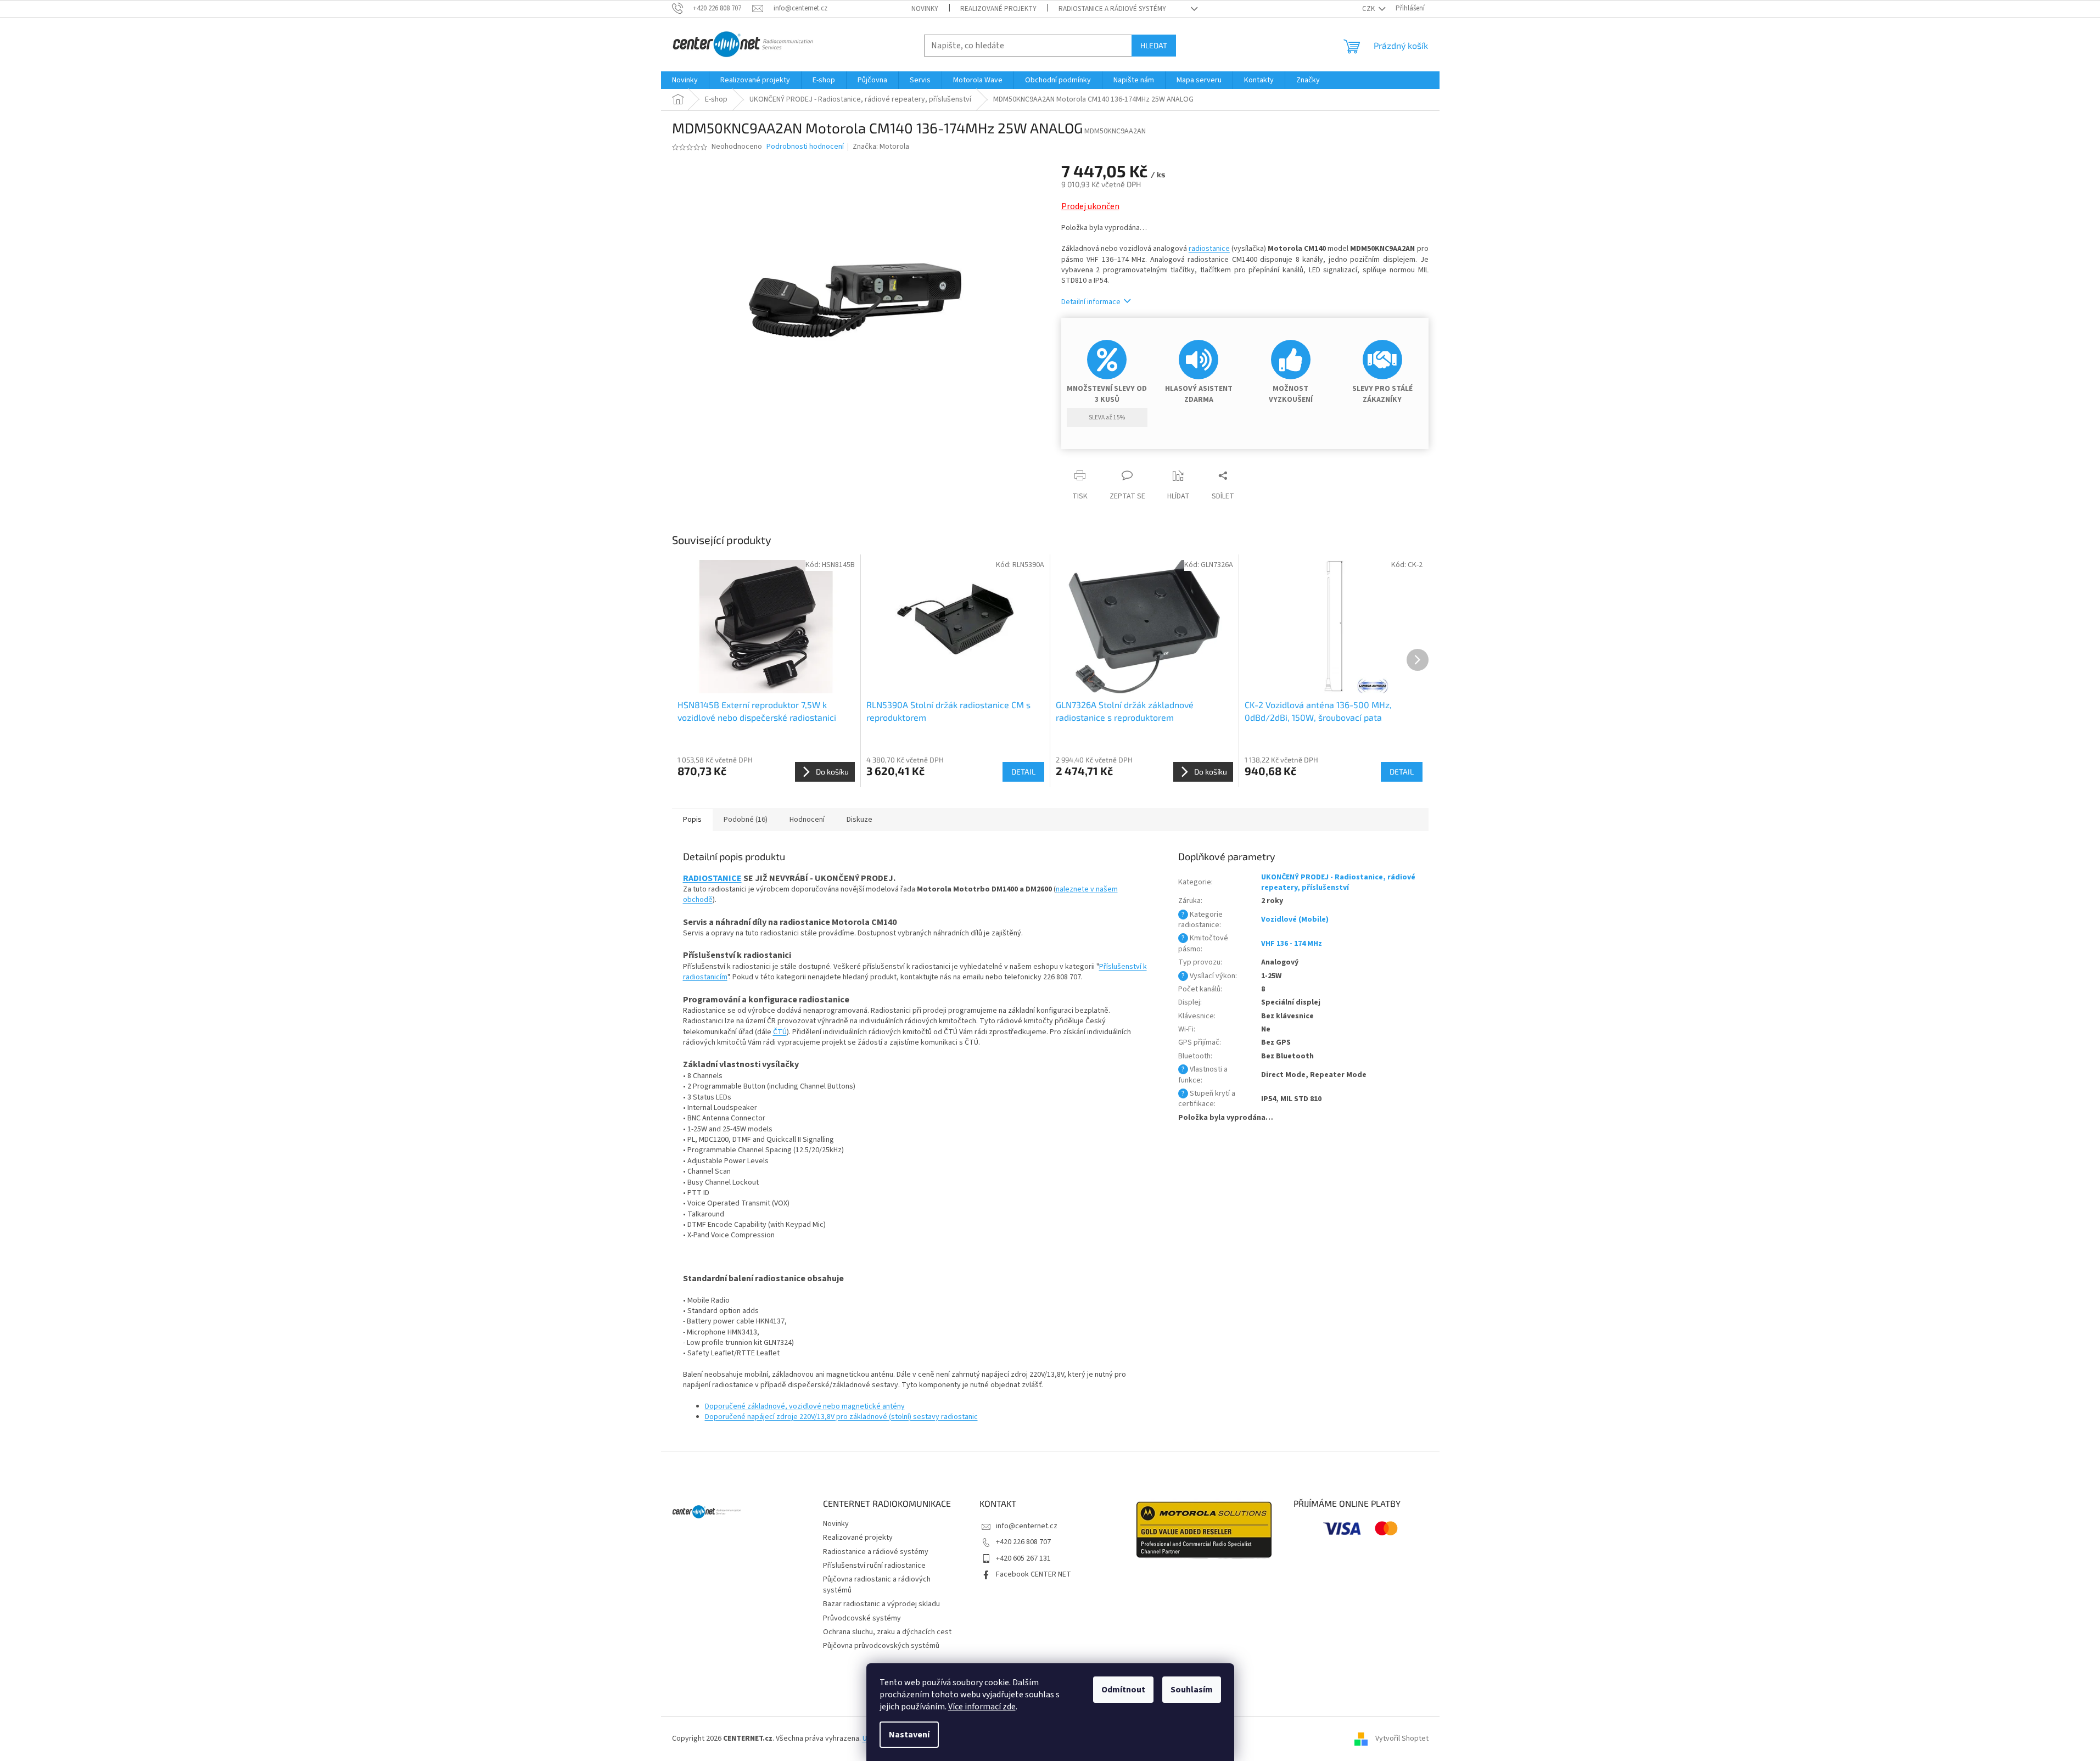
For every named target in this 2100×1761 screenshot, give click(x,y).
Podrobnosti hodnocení (805, 147)
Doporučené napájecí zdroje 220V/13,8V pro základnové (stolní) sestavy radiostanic (841, 1417)
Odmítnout (1123, 1690)
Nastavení (909, 1735)
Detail (1023, 772)
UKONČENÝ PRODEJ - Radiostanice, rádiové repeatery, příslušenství (1338, 882)
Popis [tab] (692, 820)
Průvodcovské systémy (862, 1618)
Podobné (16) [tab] (746, 820)
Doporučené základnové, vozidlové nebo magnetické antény (805, 1406)
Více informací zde (982, 1707)
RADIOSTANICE (712, 878)
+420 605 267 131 (1023, 1558)
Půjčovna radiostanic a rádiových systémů (877, 1585)
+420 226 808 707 (1023, 1542)
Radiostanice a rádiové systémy (1112, 9)
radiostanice (1209, 249)
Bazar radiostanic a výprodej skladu (881, 1604)
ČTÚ (780, 1032)
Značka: (881, 147)
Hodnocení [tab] (807, 820)
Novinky (925, 9)
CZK (1369, 9)
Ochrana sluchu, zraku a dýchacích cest (887, 1632)
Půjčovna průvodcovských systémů (881, 1646)
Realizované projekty (998, 9)
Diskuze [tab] (859, 820)
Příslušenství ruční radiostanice (874, 1566)
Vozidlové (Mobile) (1295, 919)
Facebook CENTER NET (1034, 1574)
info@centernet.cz (1027, 1526)
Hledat (1154, 45)
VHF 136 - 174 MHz (1292, 944)
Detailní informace (1091, 302)
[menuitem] (685, 80)
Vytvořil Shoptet (1402, 1738)
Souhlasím (1192, 1690)
